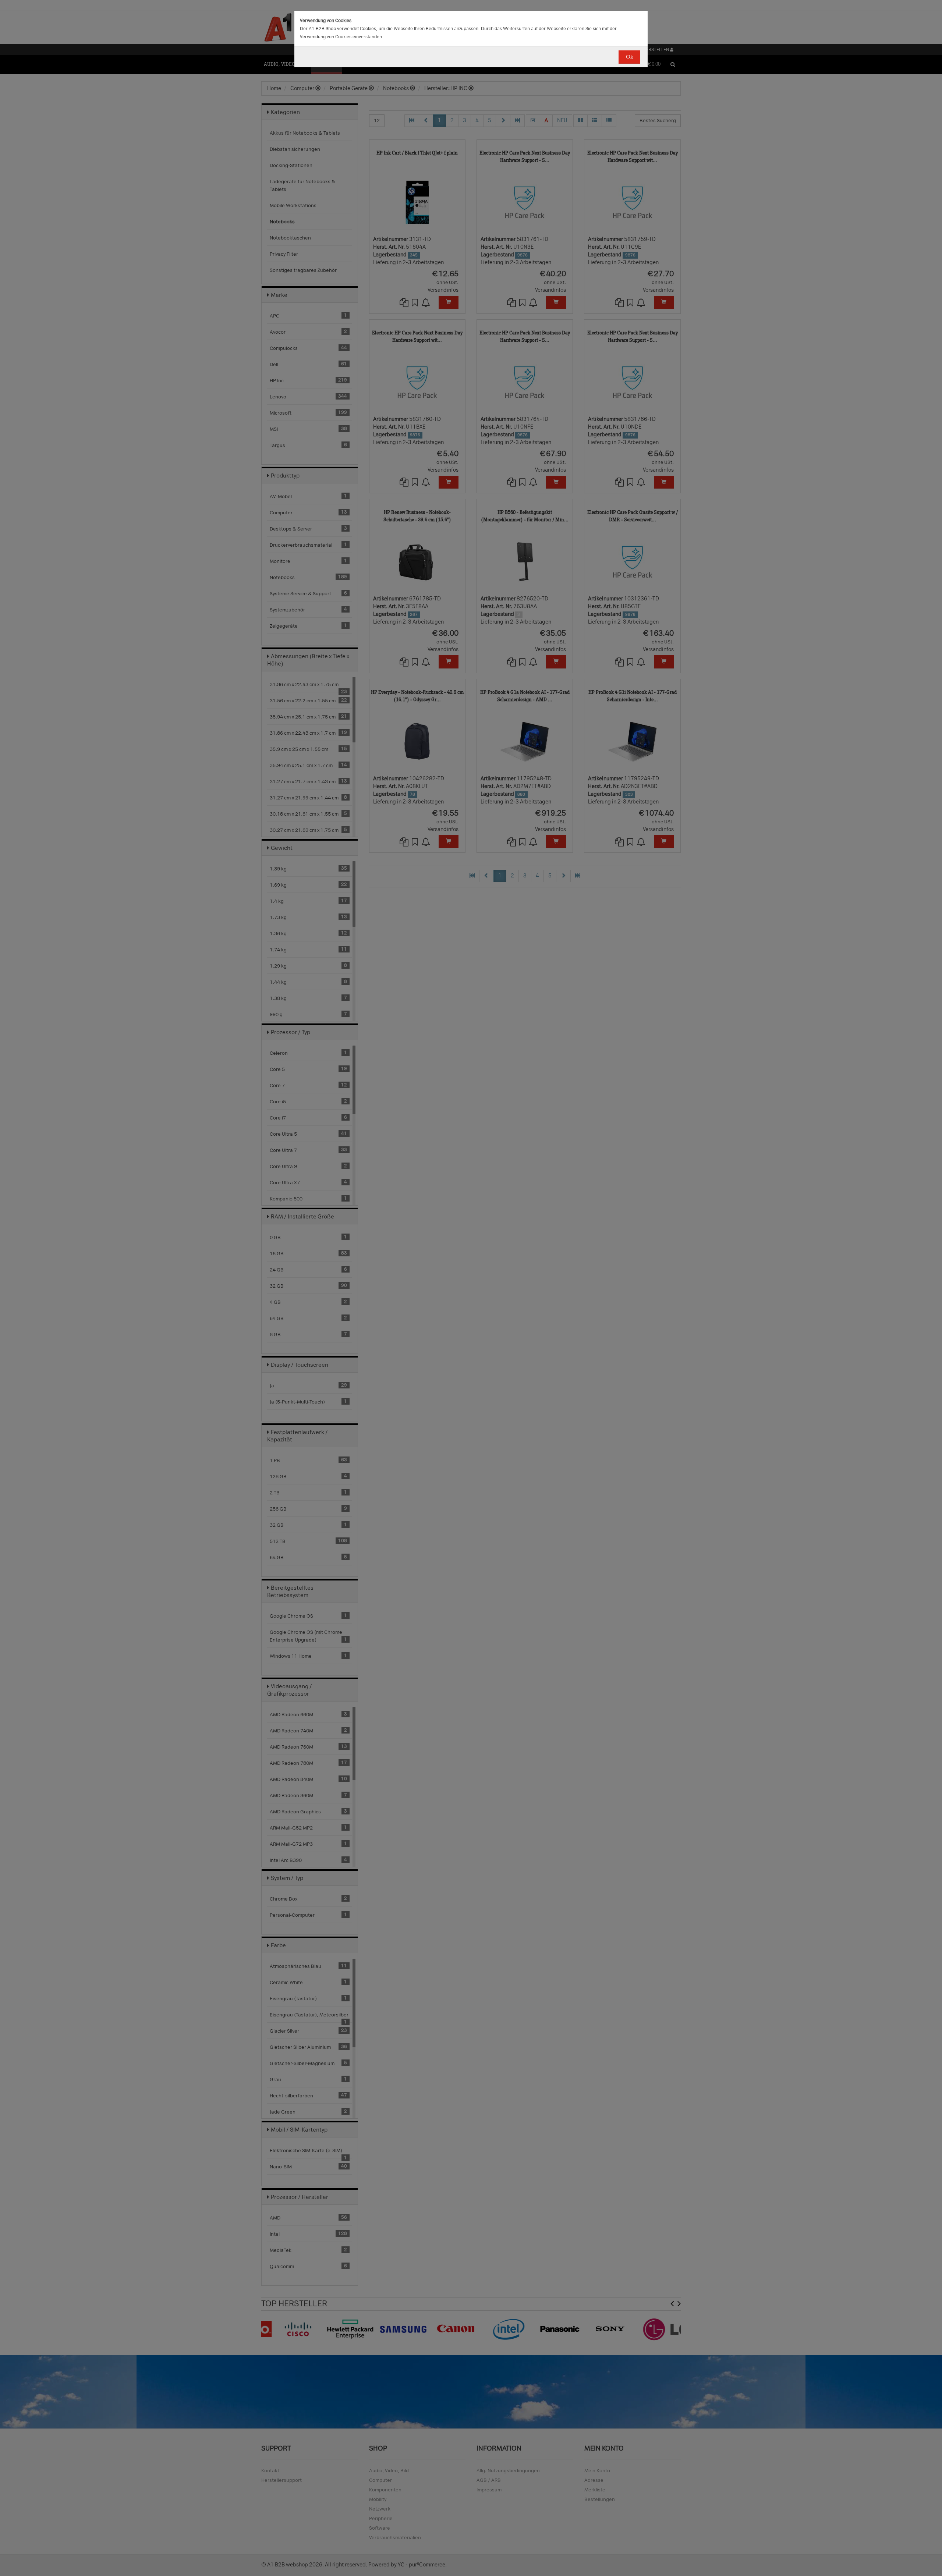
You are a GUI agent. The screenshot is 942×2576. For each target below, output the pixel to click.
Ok (629, 57)
